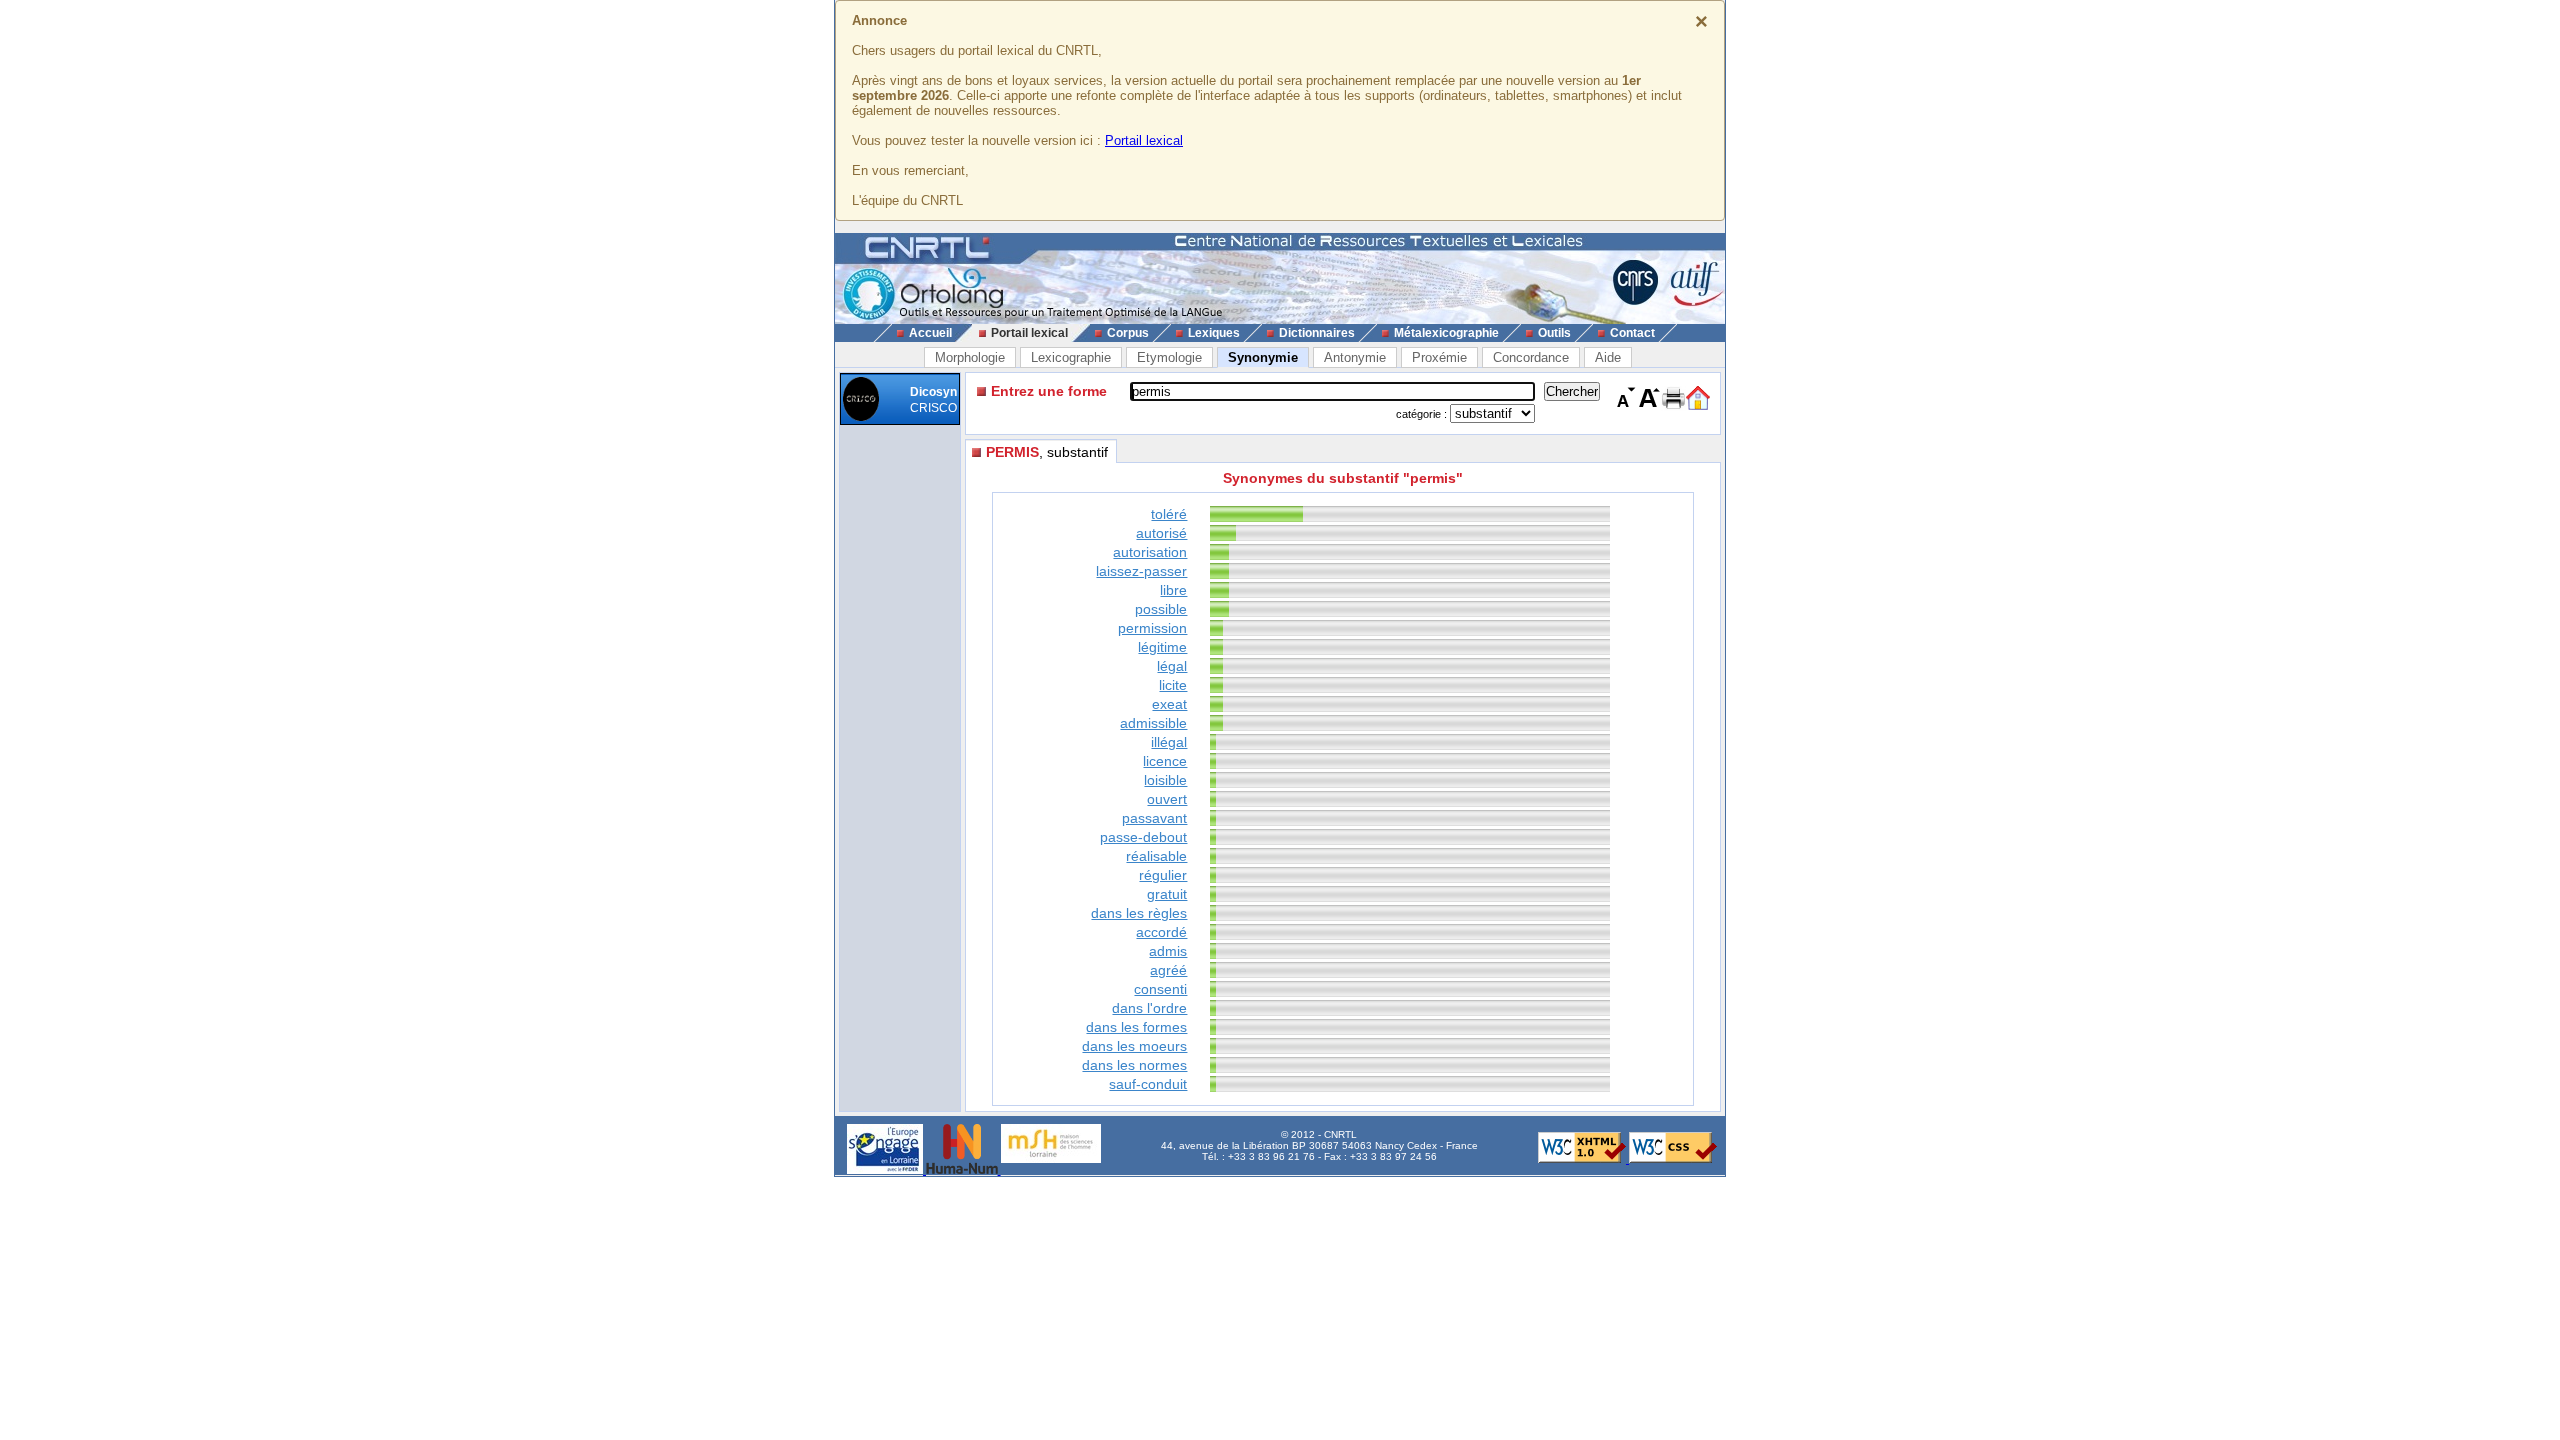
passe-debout (1143, 837)
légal (1172, 666)
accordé (1161, 932)
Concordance (1531, 357)
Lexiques (1214, 333)
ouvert (1167, 799)
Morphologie (970, 357)
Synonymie (1263, 357)
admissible (1153, 723)
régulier (1163, 875)
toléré (1169, 514)
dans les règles (1139, 913)
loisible (1165, 780)
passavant (1154, 818)
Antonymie (1355, 357)
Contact (1632, 333)
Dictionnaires (1317, 333)
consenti (1160, 989)
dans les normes (1134, 1065)
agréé (1168, 970)
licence (1165, 761)
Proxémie (1439, 357)
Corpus (1128, 333)
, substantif (1047, 452)
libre (1173, 590)
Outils (1554, 333)
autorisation (1150, 552)
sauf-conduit (1148, 1084)
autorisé (1161, 533)
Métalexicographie (1446, 333)
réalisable (1156, 856)
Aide (1608, 357)
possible (1161, 609)
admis (1168, 951)
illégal (1169, 742)
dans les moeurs (1134, 1046)
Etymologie (1169, 357)
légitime (1162, 647)
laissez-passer (1141, 571)
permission (1152, 628)
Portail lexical (1144, 140)
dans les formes (1136, 1027)
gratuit (1167, 894)
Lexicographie (1071, 357)
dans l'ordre (1149, 1008)
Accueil (930, 333)
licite (1173, 685)
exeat (1169, 704)
